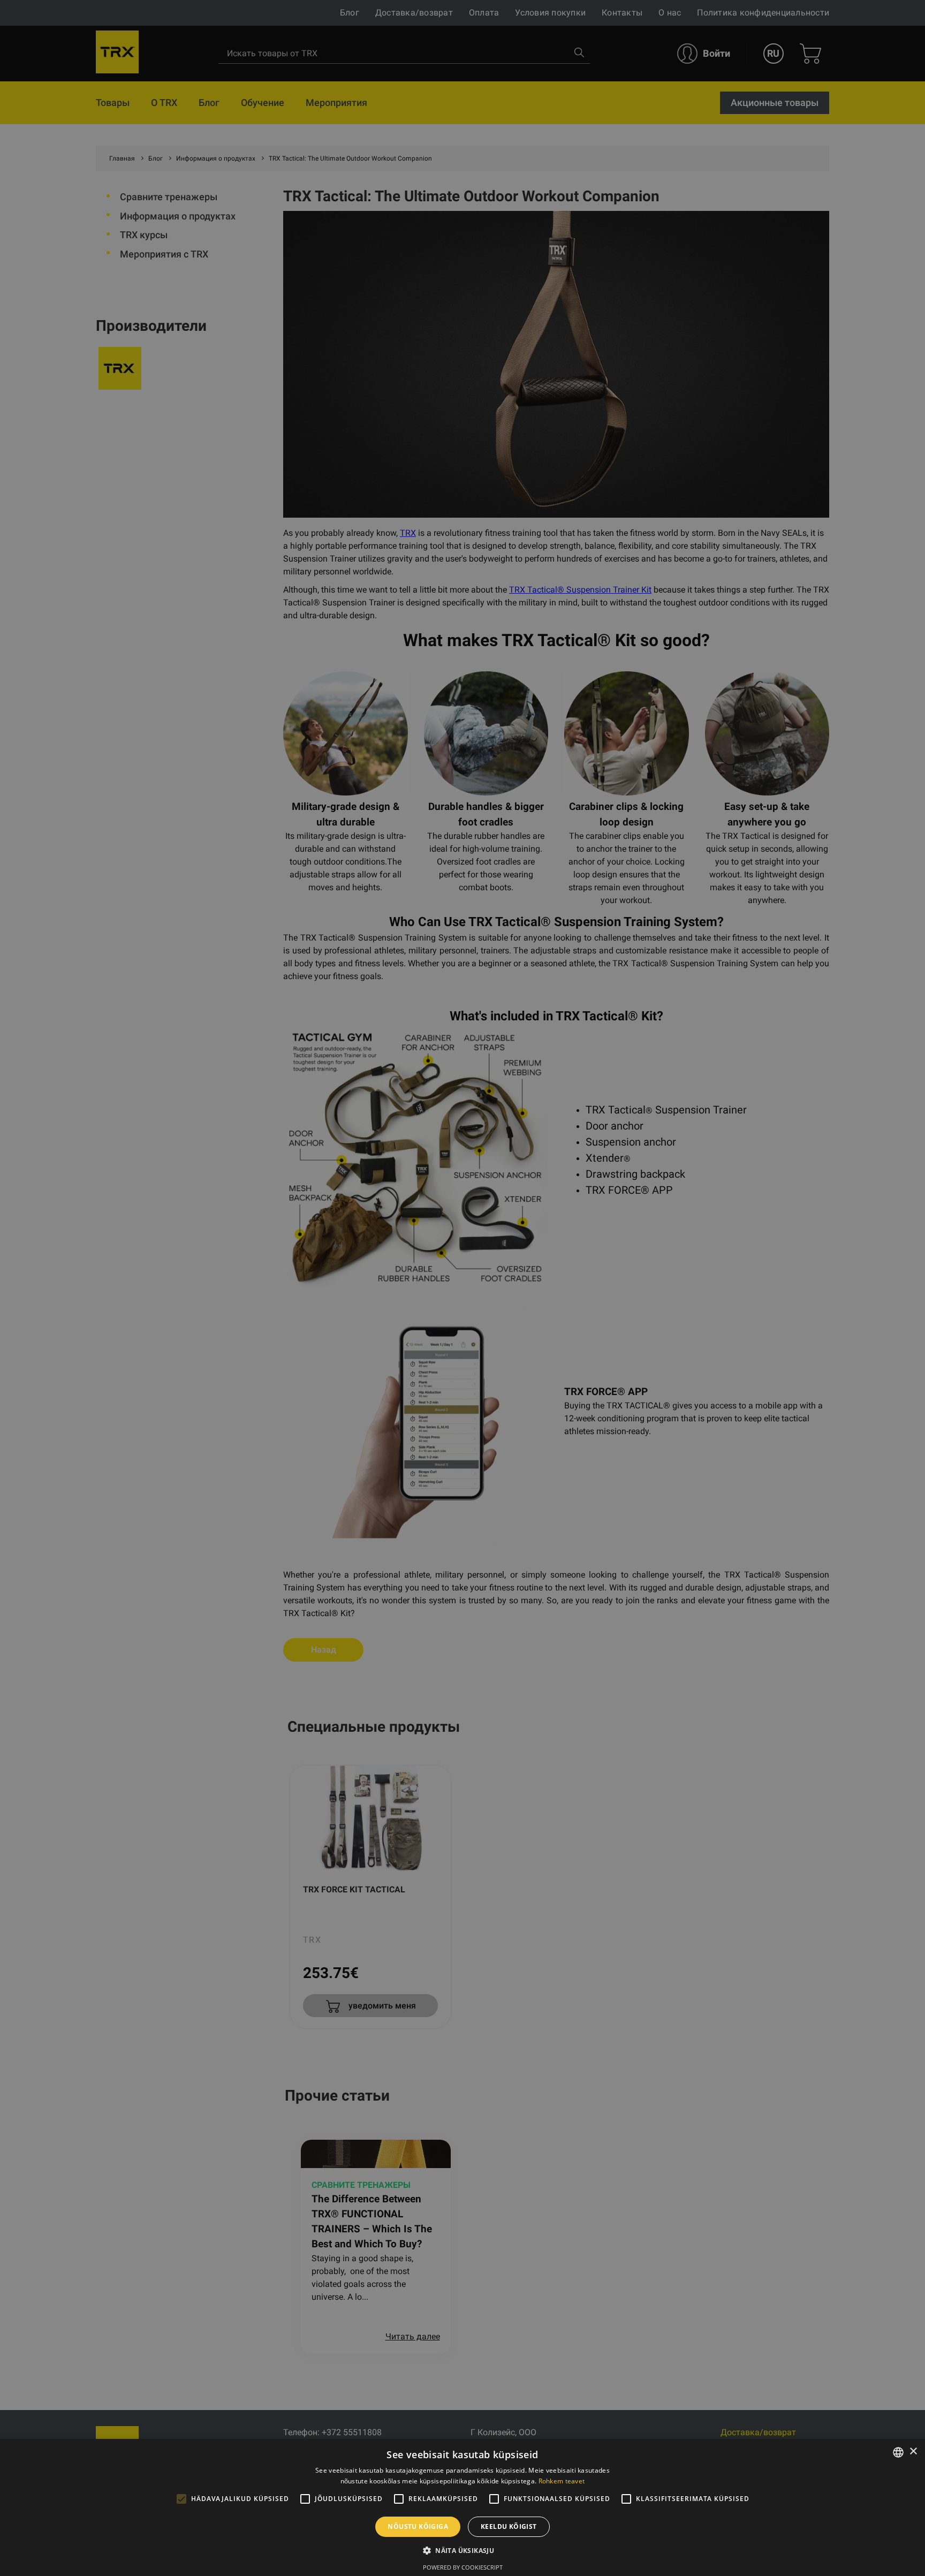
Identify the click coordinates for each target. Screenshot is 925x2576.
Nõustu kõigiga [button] (418, 2526)
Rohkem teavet (562, 2481)
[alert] (462, 1288)
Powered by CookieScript (463, 2567)
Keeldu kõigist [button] (509, 2526)
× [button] (913, 2452)
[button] (462, 2550)
